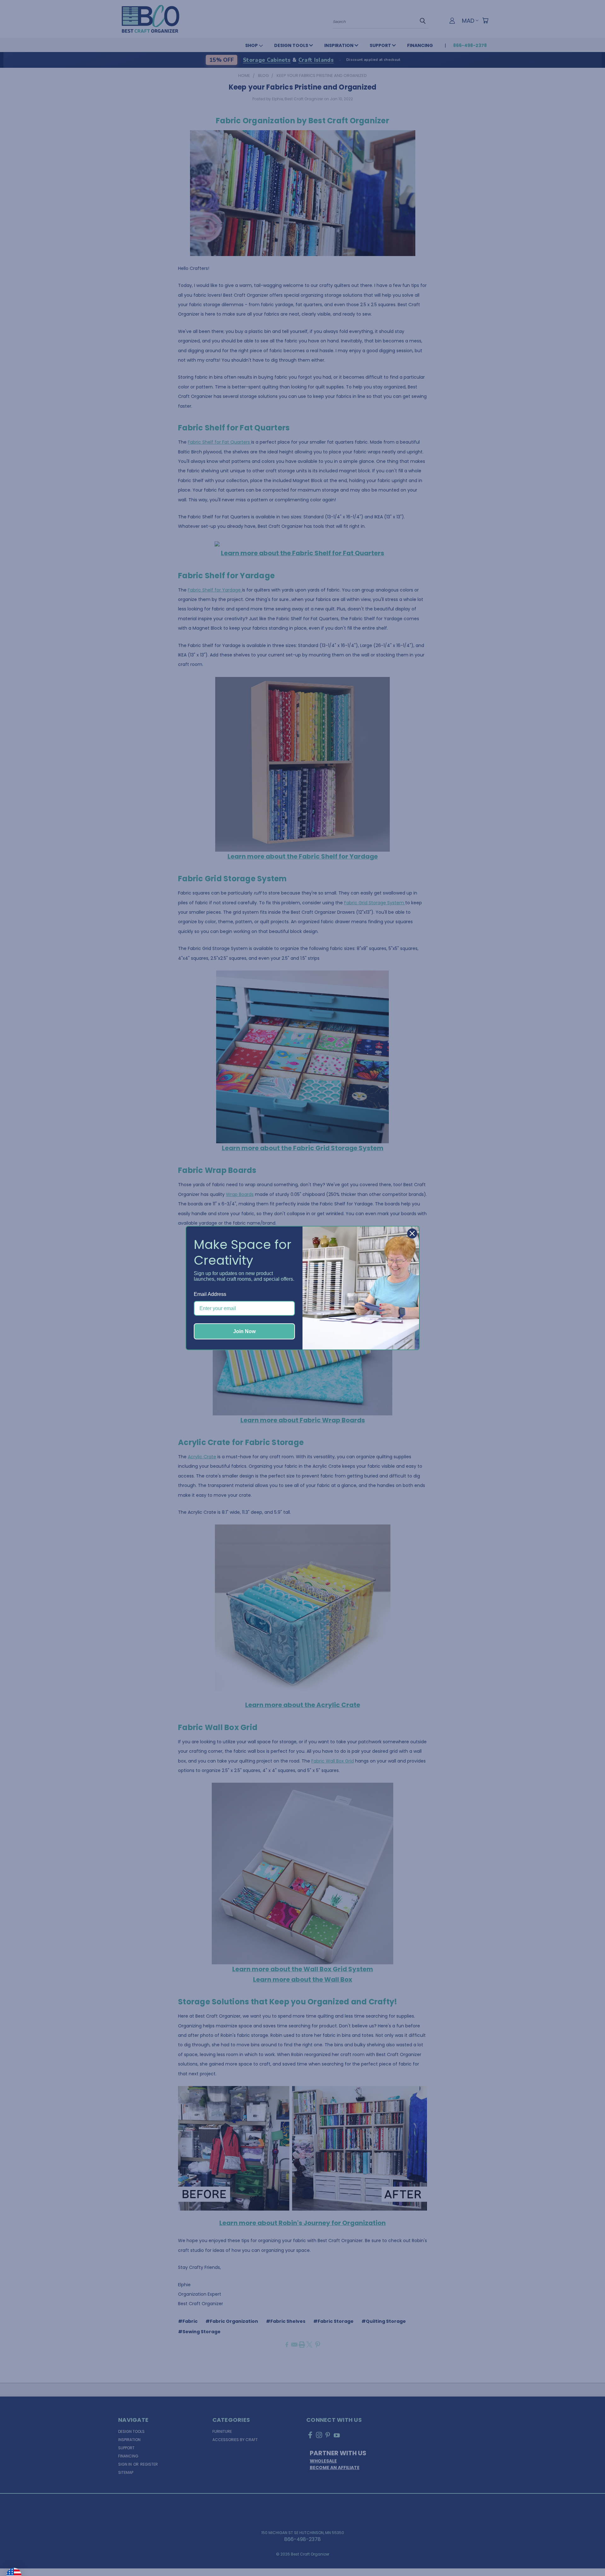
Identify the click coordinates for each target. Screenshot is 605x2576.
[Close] (412, 1233)
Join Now (244, 1331)
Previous (587, 2556)
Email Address (210, 1294)
